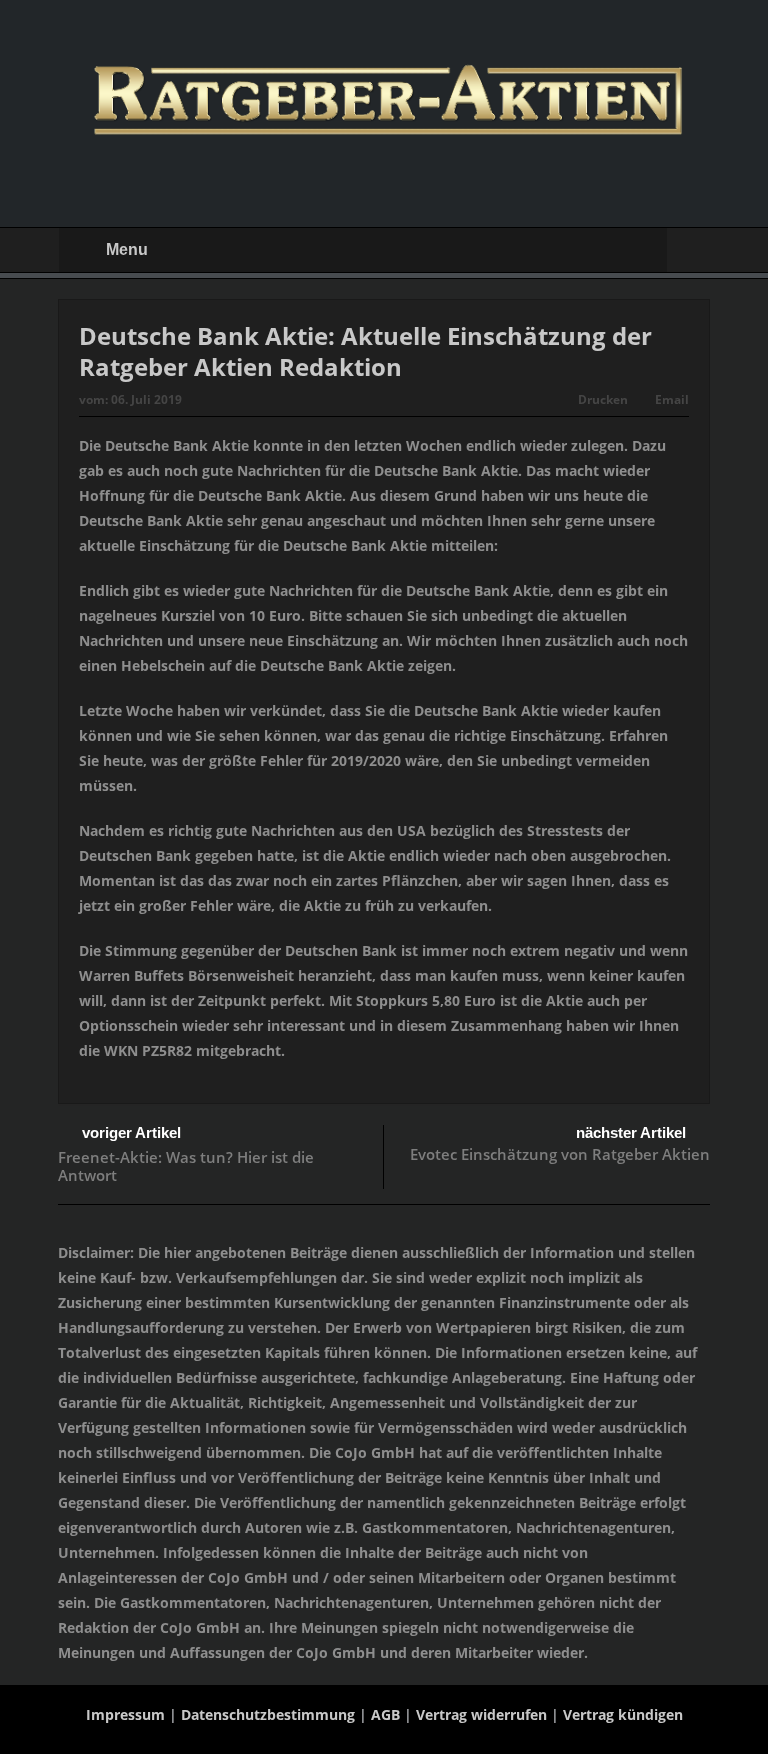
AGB (385, 1714)
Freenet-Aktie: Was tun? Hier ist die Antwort (186, 1166)
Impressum (125, 1714)
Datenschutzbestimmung (268, 1714)
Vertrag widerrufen (481, 1714)
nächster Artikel (631, 1132)
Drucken (603, 399)
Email (672, 399)
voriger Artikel (131, 1132)
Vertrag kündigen (623, 1714)
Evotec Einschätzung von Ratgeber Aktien (560, 1154)
